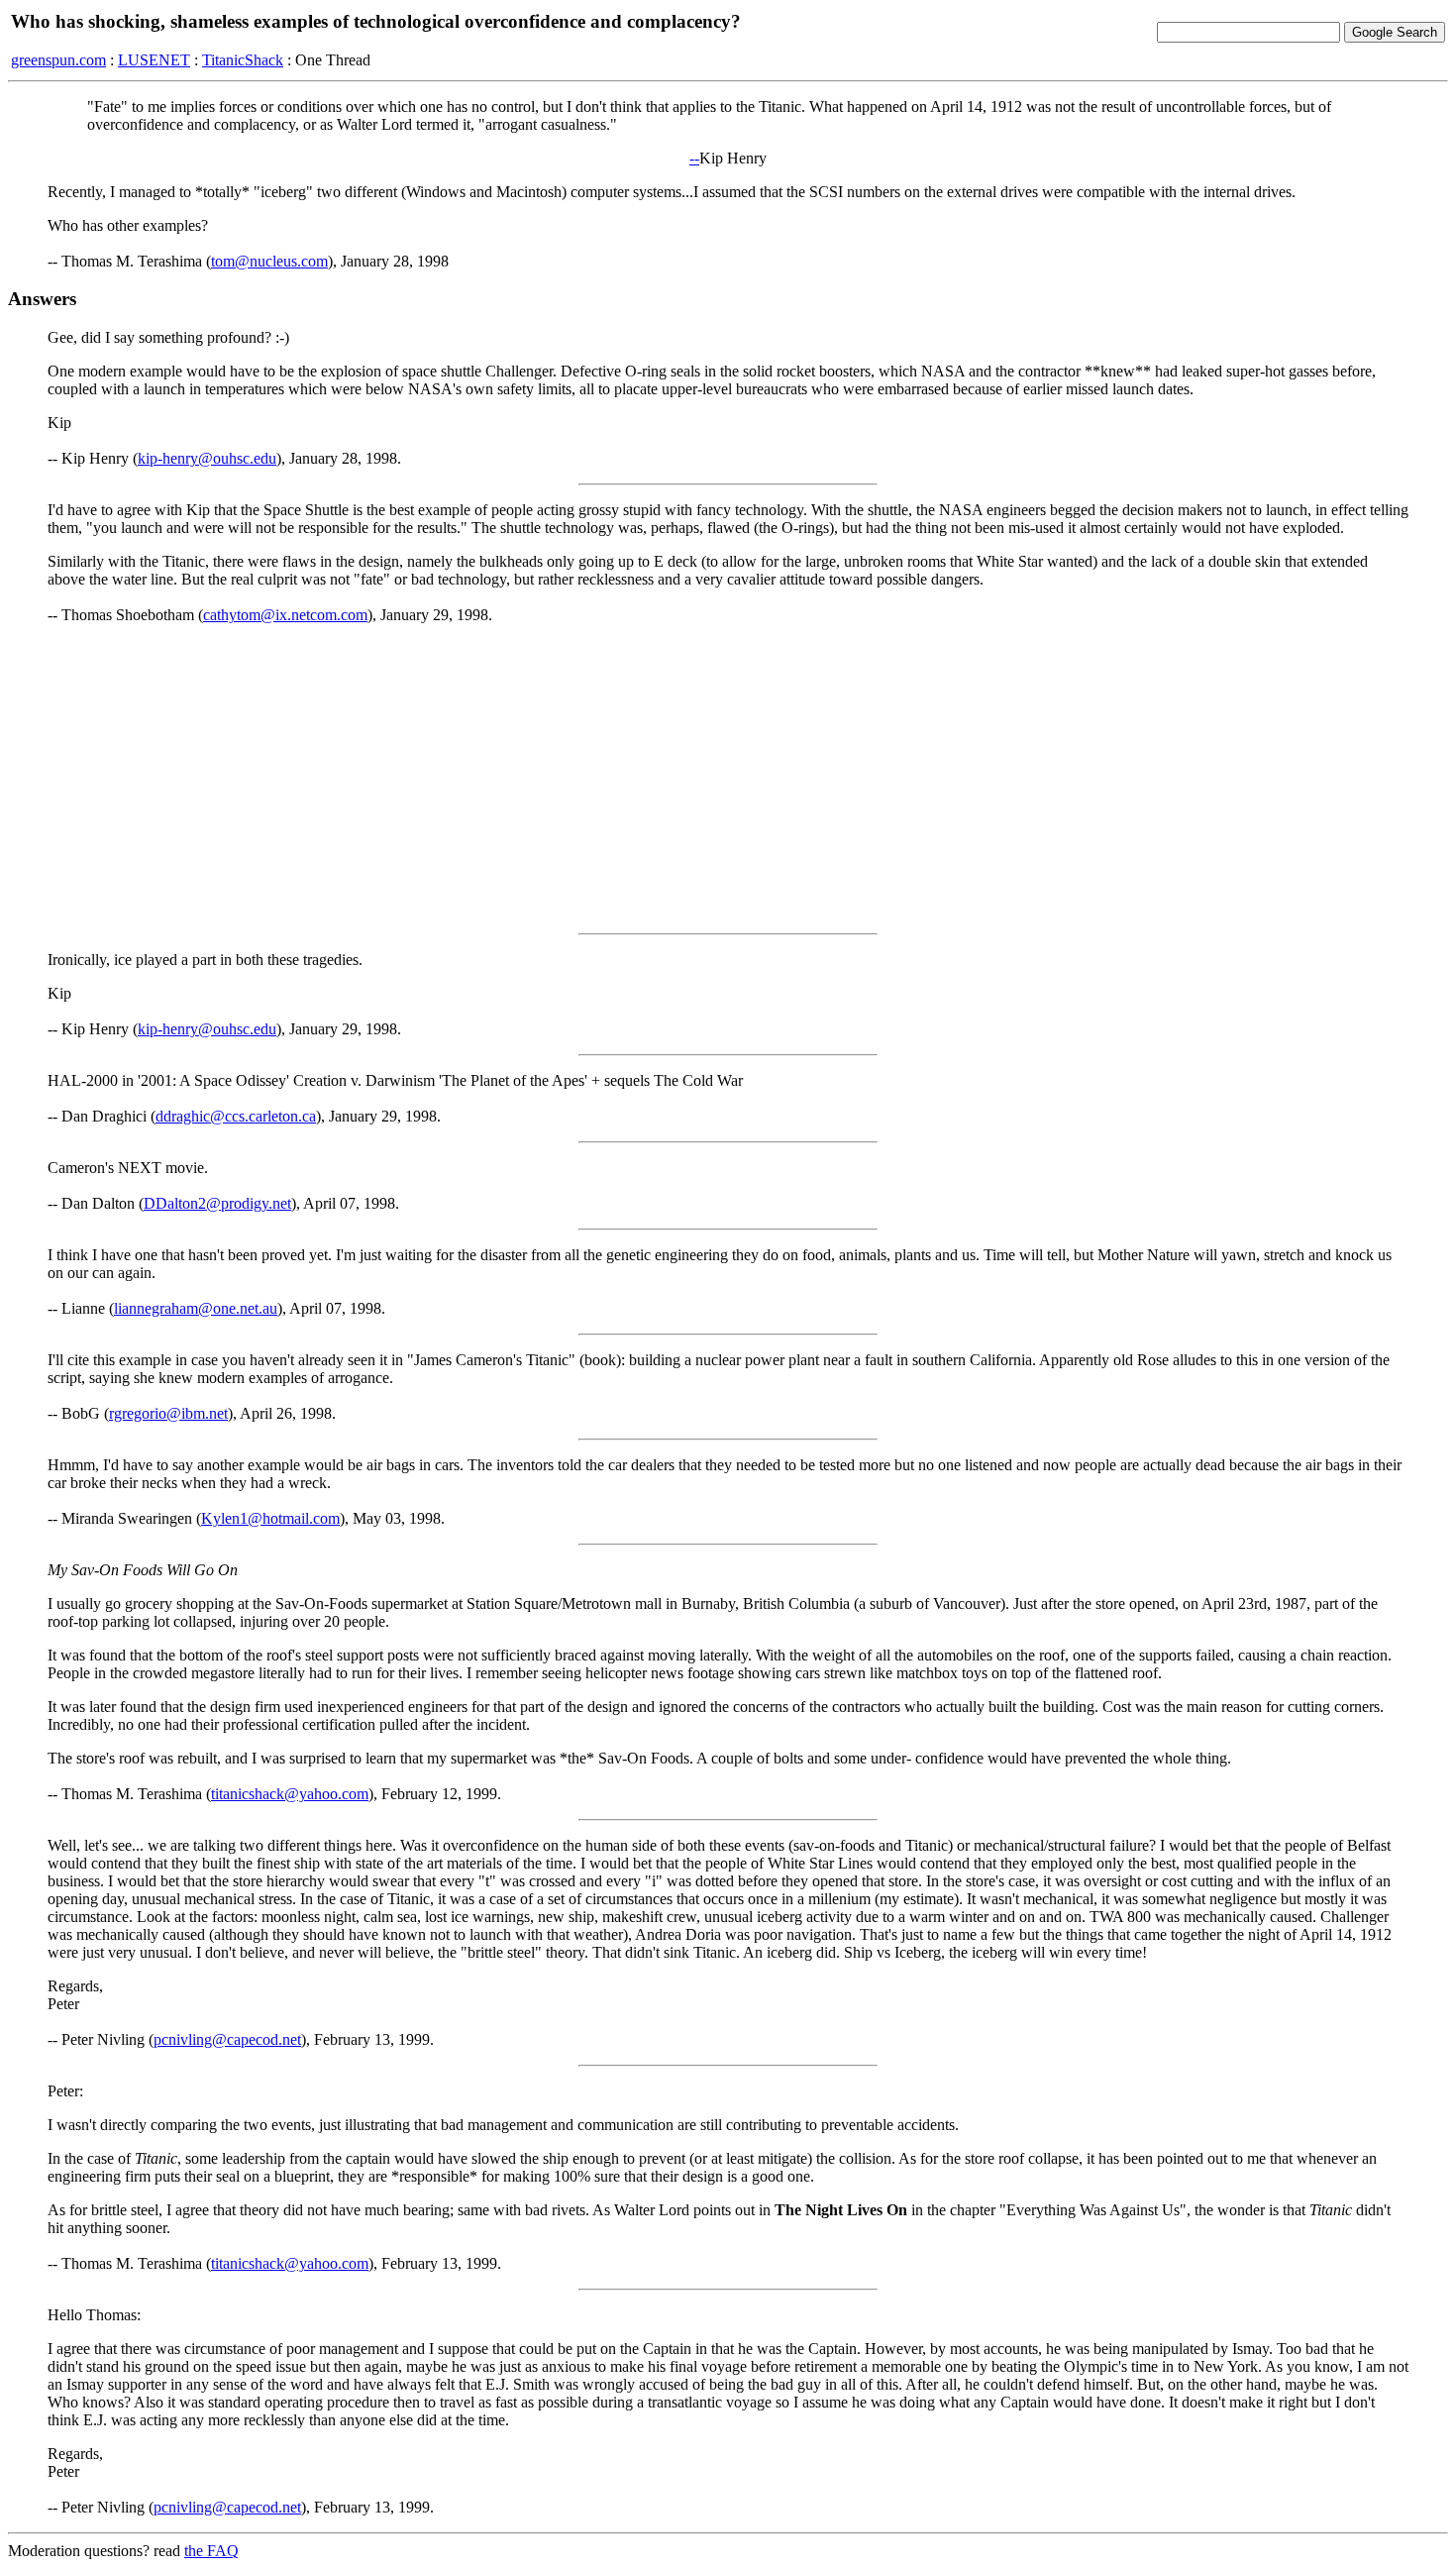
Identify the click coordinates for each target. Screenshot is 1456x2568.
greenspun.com (58, 60)
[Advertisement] (728, 779)
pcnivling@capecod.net (227, 2039)
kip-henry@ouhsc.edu (207, 458)
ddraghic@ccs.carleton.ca (236, 1116)
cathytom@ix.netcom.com (285, 615)
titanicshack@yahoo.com (290, 1794)
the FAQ (211, 2551)
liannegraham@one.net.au (196, 1308)
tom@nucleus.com (269, 261)
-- (694, 158)
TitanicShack (243, 60)
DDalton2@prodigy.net (217, 1203)
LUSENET (154, 60)
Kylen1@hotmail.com (270, 1518)
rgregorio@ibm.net (168, 1413)
